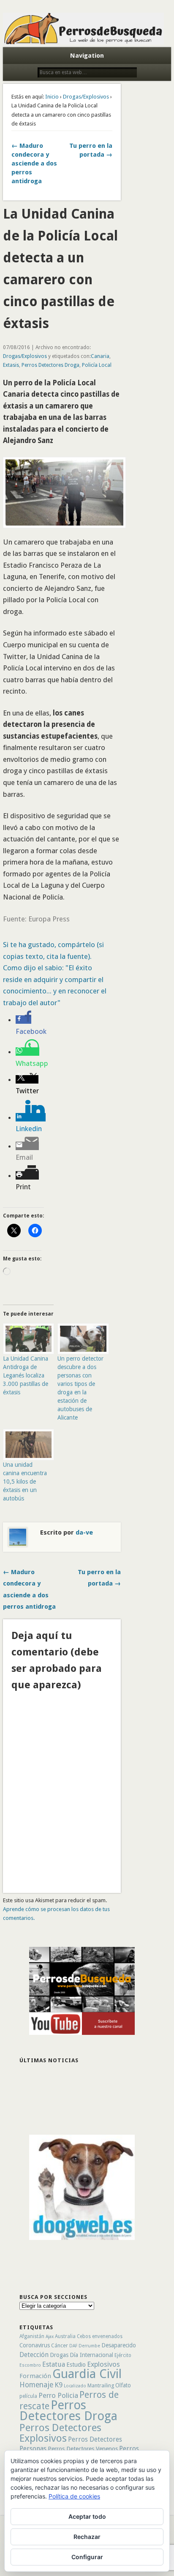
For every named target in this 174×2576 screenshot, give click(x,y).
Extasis (11, 365)
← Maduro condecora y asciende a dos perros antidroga (34, 163)
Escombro (30, 2365)
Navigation (87, 56)
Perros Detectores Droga (50, 365)
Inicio (52, 97)
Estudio (76, 2365)
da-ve (84, 1532)
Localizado (75, 2386)
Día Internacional (91, 2355)
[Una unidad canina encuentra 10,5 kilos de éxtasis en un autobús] (26, 1444)
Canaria (100, 356)
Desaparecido (119, 2345)
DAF (73, 2346)
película (28, 2396)
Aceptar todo (87, 2516)
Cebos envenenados (100, 2336)
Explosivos (103, 2364)
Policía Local (97, 365)
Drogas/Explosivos (86, 97)
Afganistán (32, 2336)
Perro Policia (58, 2395)
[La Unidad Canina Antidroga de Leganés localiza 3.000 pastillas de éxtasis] (26, 1339)
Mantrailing (101, 2385)
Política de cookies (74, 2496)
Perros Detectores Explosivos (60, 2433)
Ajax (50, 2337)
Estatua (54, 2364)
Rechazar (87, 2537)
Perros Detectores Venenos (83, 2449)
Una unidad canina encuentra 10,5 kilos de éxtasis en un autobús (25, 1482)
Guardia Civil (87, 2374)
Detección (34, 2355)
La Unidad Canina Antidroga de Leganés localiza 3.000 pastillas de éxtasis (26, 1375)
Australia (65, 2336)
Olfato (123, 2385)
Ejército (123, 2355)
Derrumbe (89, 2346)
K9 (58, 2385)
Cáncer (60, 2345)
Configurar (87, 2557)
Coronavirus (35, 2345)
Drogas (59, 2355)
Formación (35, 2376)
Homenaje (36, 2385)
